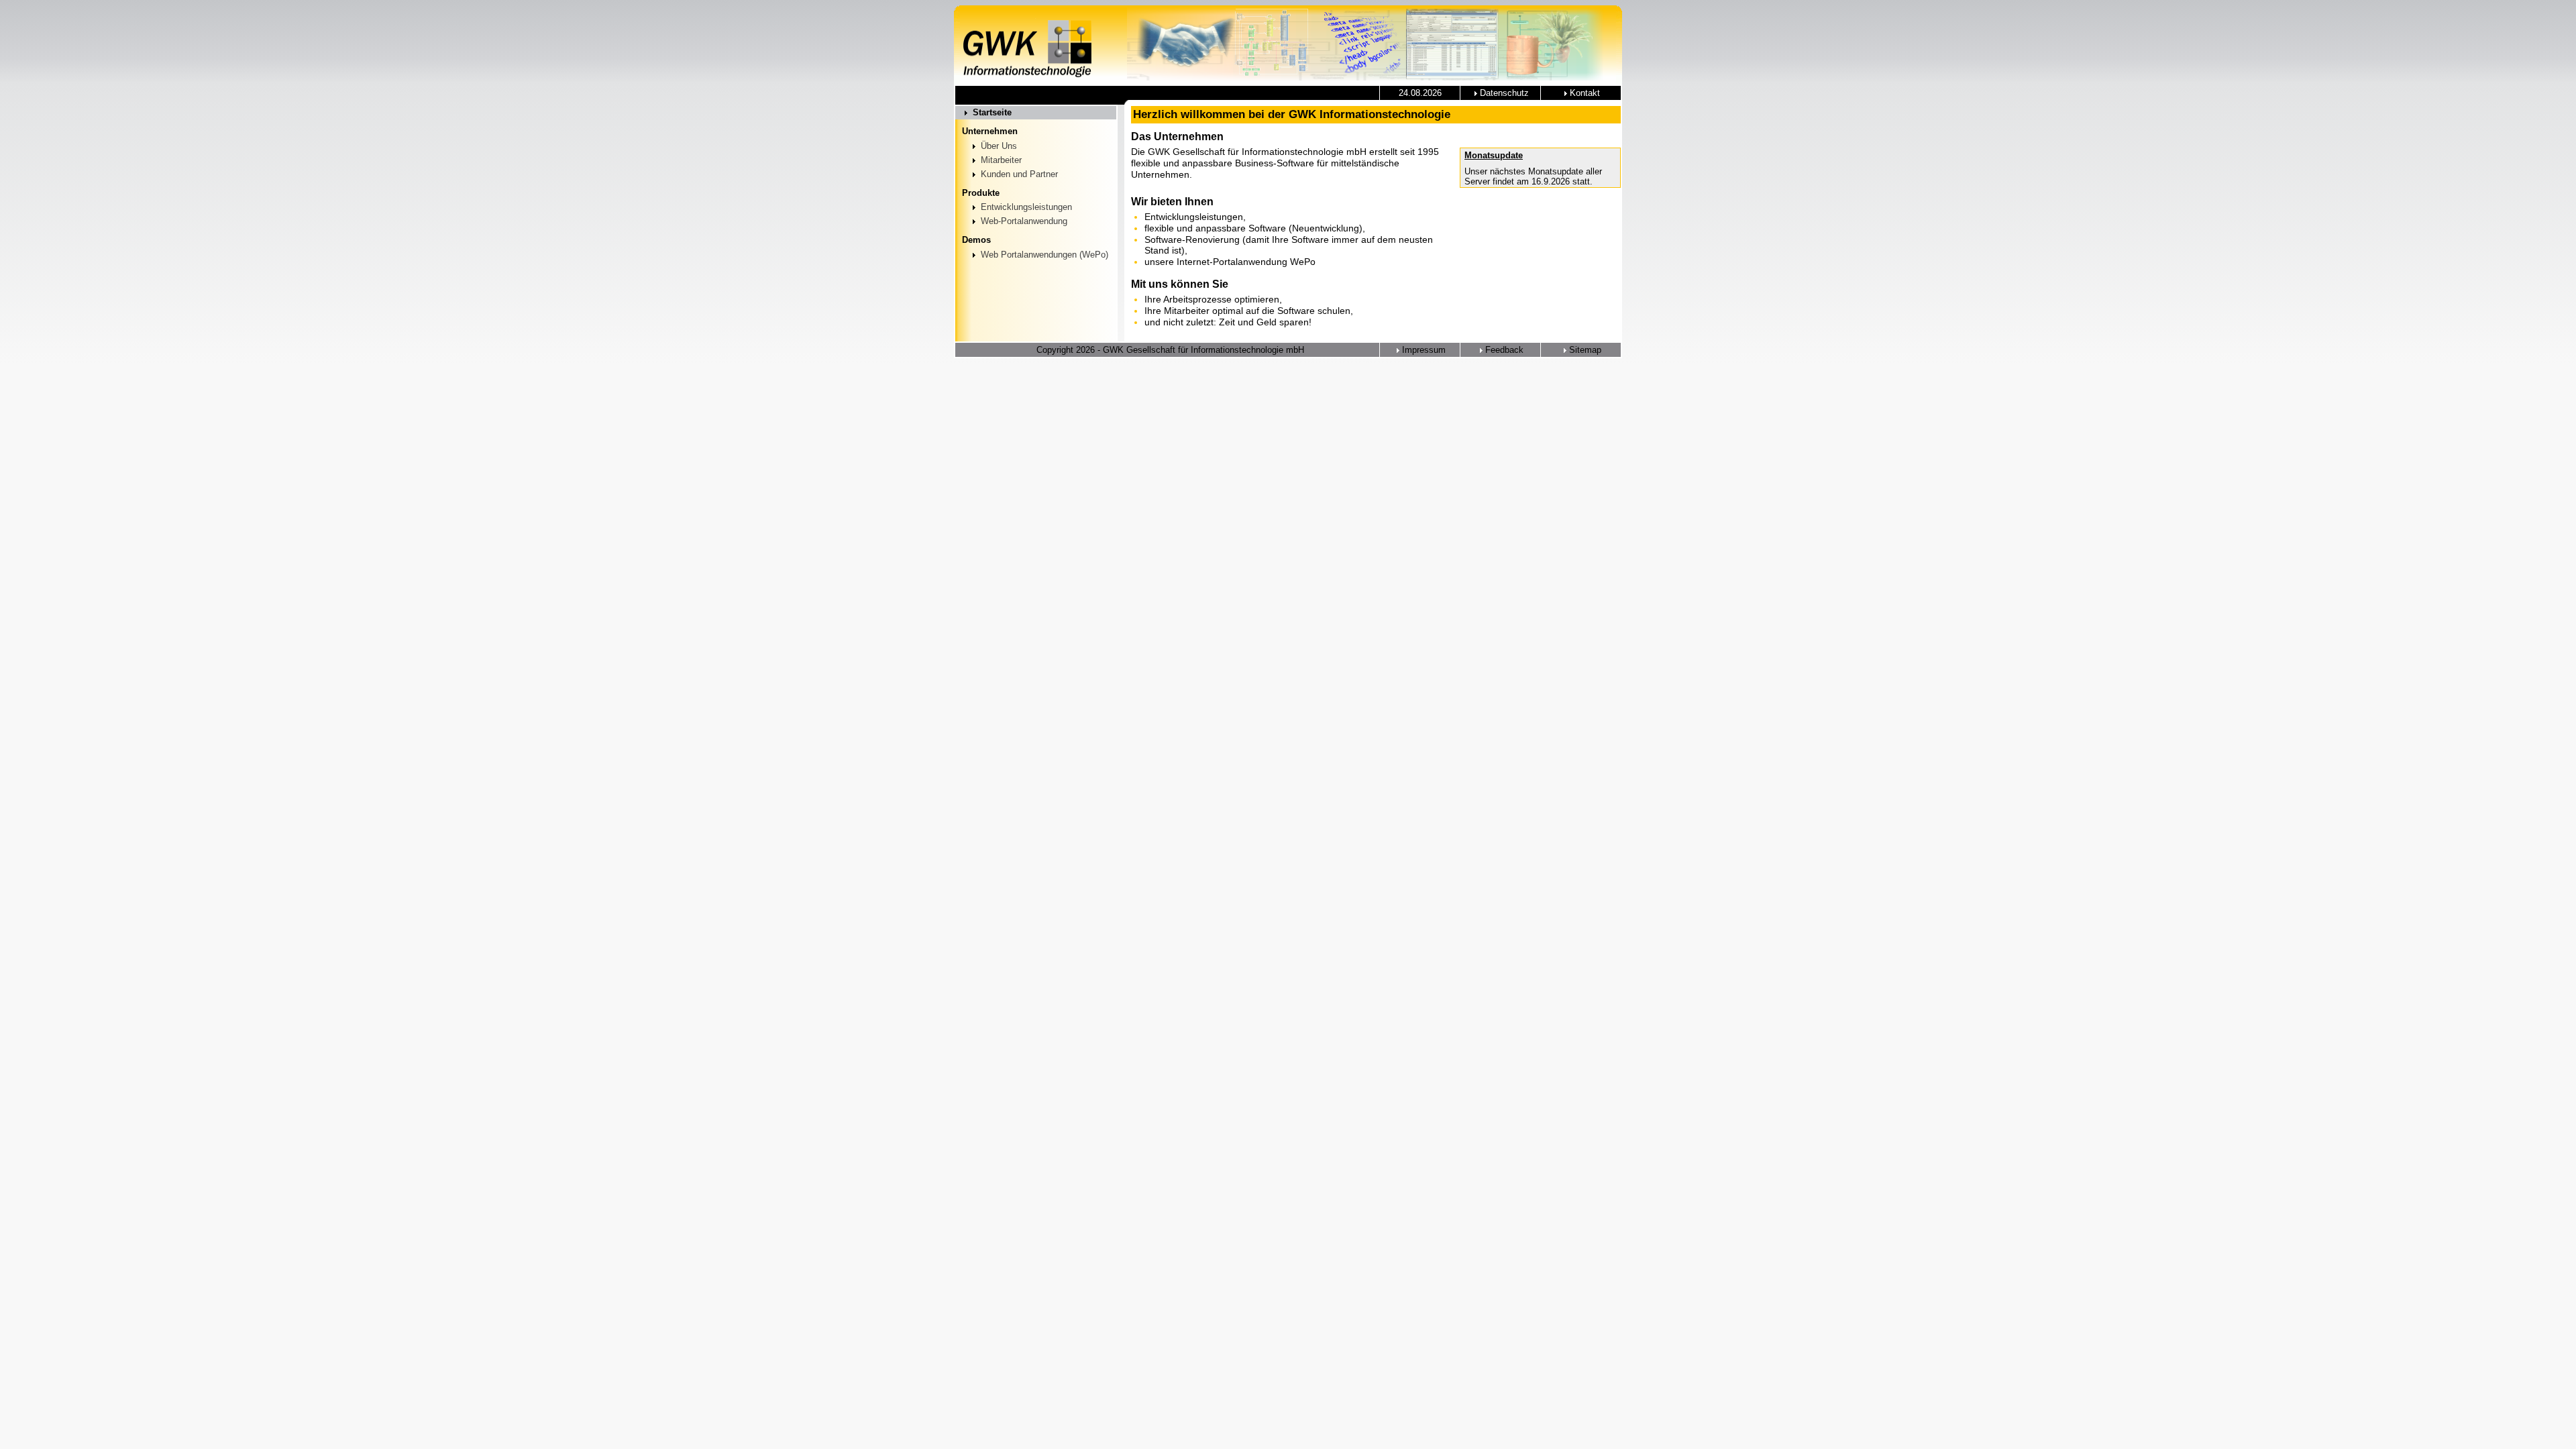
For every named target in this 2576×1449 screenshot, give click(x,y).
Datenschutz (1503, 93)
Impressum (1423, 350)
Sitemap (1584, 350)
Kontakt (1584, 93)
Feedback (1503, 350)
